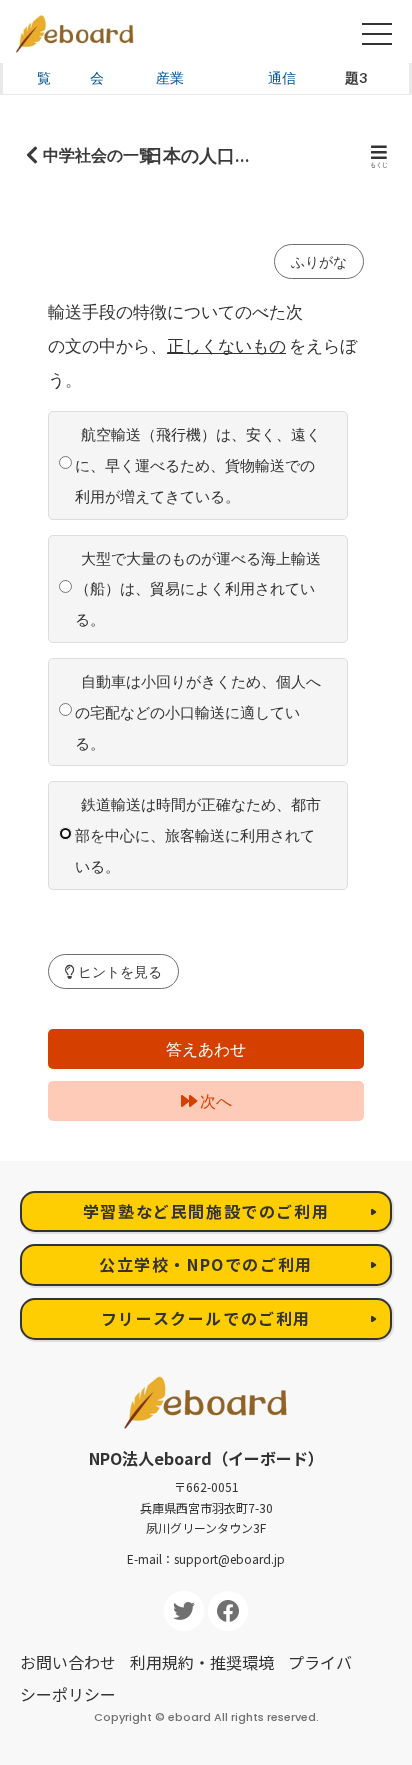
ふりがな (319, 261)
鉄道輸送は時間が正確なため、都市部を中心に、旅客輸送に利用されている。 (198, 835)
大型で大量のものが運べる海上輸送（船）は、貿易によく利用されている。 (198, 589)
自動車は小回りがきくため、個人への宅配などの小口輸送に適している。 (198, 712)
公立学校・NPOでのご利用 (206, 1264)
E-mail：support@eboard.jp (206, 1558)
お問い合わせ (68, 1662)
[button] (113, 971)
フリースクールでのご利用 (206, 1318)
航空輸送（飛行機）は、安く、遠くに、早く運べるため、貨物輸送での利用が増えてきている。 (198, 465)
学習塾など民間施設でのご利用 (206, 1211)
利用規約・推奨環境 (202, 1662)
